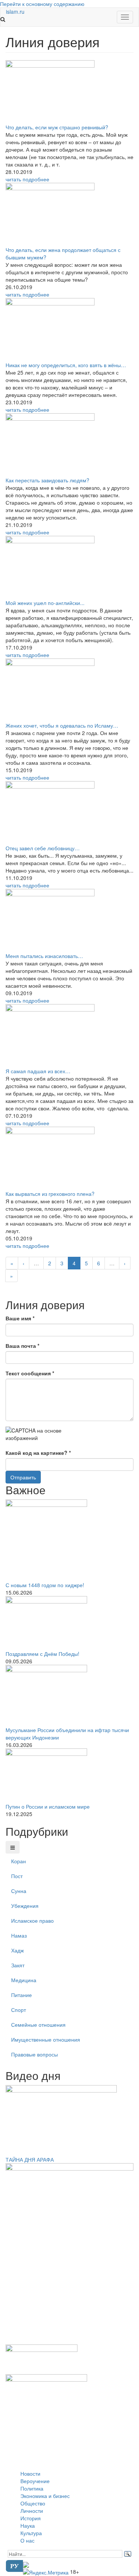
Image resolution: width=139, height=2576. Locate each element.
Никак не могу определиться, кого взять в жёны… (66, 365)
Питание (21, 1995)
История (31, 2518)
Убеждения (25, 1906)
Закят (18, 1965)
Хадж (17, 1950)
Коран (19, 1861)
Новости (30, 2473)
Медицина (24, 1980)
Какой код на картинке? (38, 1453)
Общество (33, 2503)
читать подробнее (27, 179)
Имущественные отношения (46, 2039)
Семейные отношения (38, 2025)
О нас (27, 2540)
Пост (17, 1876)
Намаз (19, 1935)
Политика (32, 2488)
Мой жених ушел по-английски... (45, 603)
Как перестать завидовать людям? (47, 480)
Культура (31, 2533)
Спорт (19, 2010)
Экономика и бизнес (45, 2496)
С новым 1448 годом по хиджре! (45, 1585)
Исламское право (32, 1920)
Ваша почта (22, 1346)
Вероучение (35, 2481)
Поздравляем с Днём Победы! (42, 1654)
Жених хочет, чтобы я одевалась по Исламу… (62, 725)
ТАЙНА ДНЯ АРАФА (30, 2159)
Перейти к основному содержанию (42, 4)
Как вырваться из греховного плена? (50, 1194)
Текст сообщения (30, 1373)
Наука (28, 2525)
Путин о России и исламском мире (48, 1806)
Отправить (23, 1477)
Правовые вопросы (34, 2054)
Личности (32, 2511)
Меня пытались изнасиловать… (44, 956)
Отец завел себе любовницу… (43, 848)
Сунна (19, 1891)
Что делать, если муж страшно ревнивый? (57, 127)
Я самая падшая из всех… (38, 1071)
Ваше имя (20, 1318)
